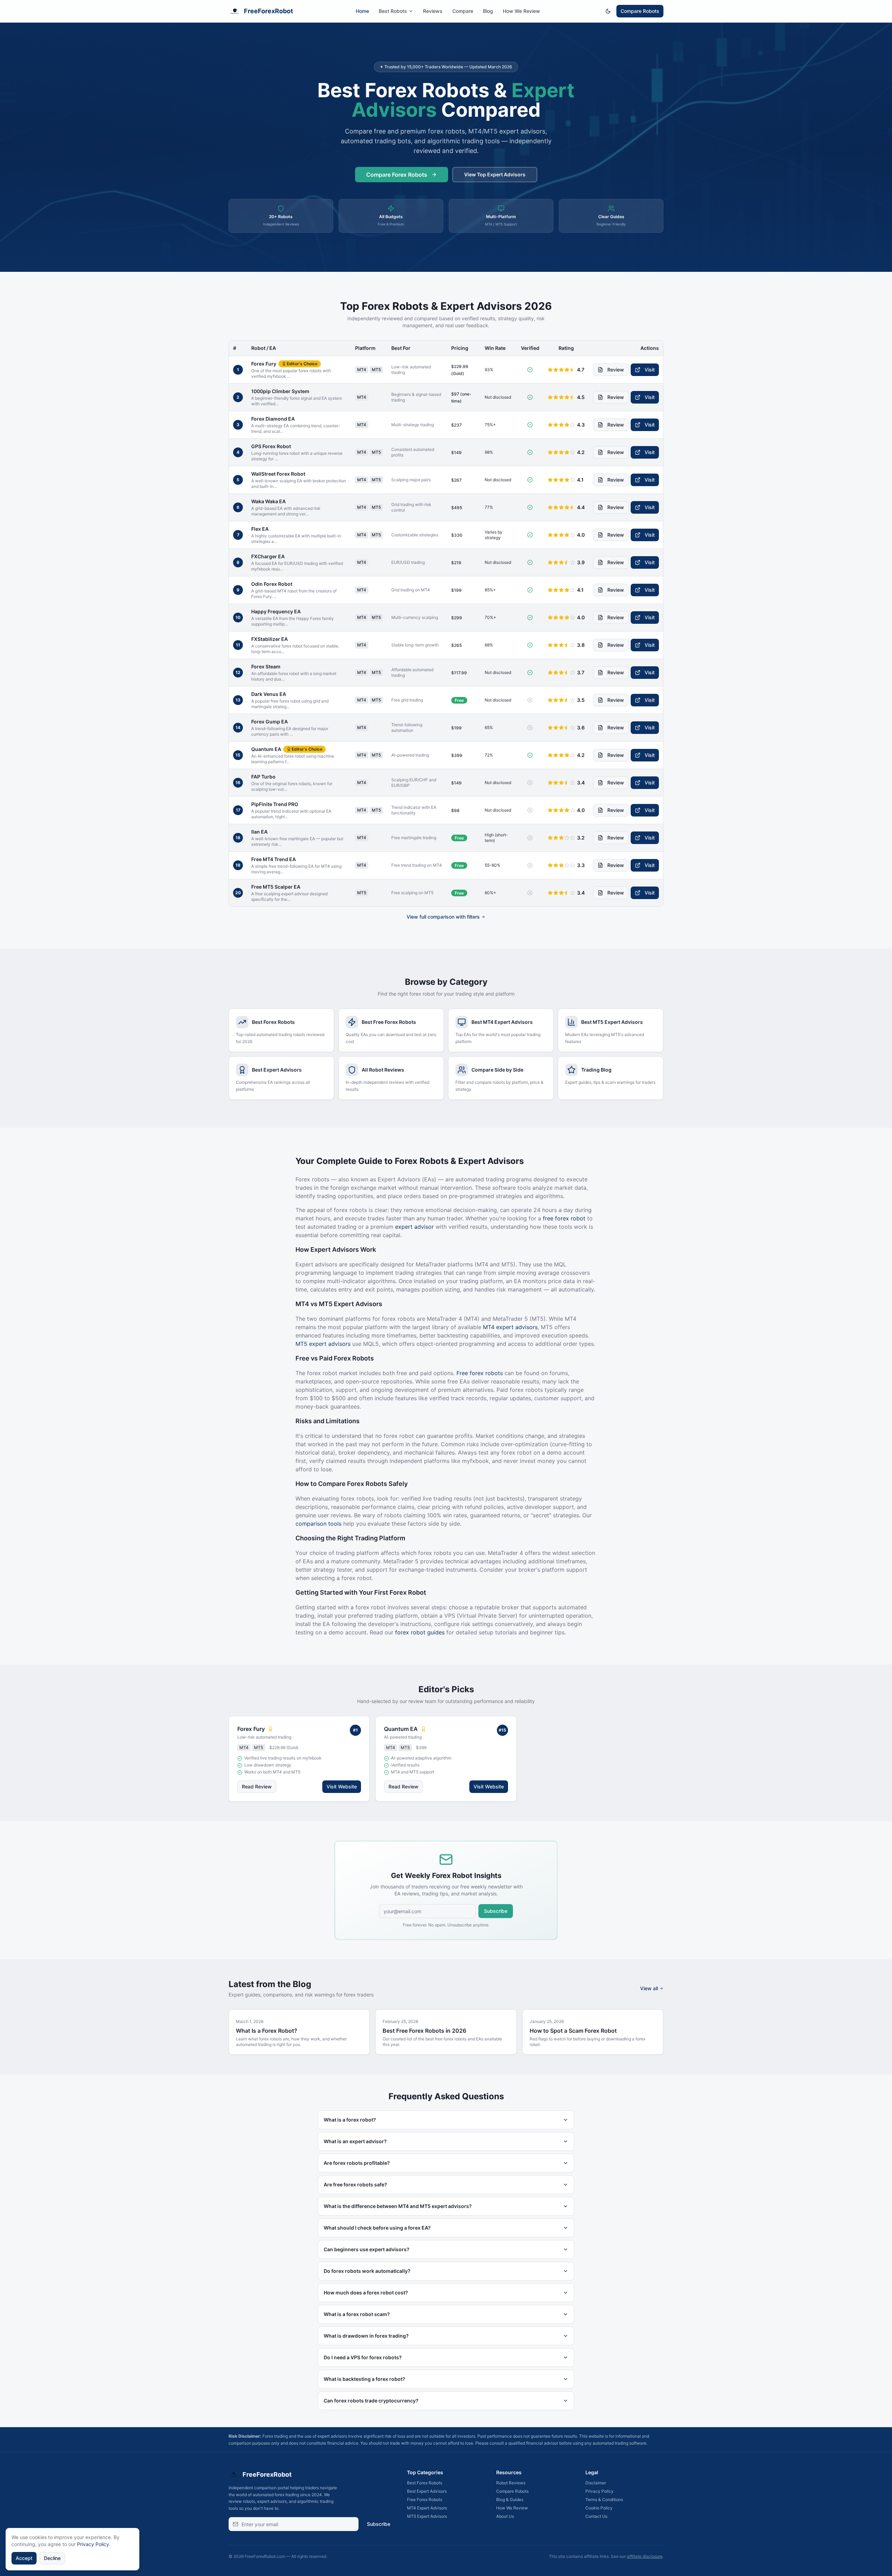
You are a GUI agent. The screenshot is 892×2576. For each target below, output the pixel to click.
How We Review (521, 11)
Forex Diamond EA (273, 419)
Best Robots (393, 11)
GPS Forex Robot (271, 446)
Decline (52, 2558)
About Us (505, 2516)
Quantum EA (266, 749)
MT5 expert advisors (323, 1344)
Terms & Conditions (604, 2500)
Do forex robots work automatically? (367, 2271)
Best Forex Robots (425, 2483)
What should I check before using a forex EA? (377, 2228)
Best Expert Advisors (427, 2491)
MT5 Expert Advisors (427, 2516)
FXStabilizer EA (270, 639)
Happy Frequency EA (276, 611)
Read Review (257, 1787)
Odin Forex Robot (272, 584)
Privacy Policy (599, 2491)
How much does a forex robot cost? (366, 2293)
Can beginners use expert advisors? (367, 2249)
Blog (488, 11)
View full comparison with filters (443, 917)
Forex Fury (264, 364)
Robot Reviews (511, 2483)
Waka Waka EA (268, 501)
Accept (24, 2558)
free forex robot (564, 1218)
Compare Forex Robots (397, 175)
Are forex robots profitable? (357, 2163)
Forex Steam (266, 666)
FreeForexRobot (268, 11)
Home (362, 11)
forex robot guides (420, 1632)
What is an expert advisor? (355, 2141)
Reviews (433, 11)
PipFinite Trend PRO (275, 804)
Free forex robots (480, 1373)
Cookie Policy (599, 2508)
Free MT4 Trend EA (274, 859)
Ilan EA (259, 832)
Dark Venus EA (269, 694)
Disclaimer (596, 2483)
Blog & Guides (510, 2500)
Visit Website (342, 1787)
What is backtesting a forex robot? (364, 2379)
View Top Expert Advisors (495, 174)
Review (616, 370)
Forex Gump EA (270, 722)
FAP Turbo (263, 777)
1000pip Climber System (280, 391)
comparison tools (318, 1524)
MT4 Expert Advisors (427, 2508)
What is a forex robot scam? (357, 2314)
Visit (650, 370)
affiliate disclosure (645, 2556)
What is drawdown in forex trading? (366, 2336)
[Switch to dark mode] (608, 11)
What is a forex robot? (350, 2120)
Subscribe (496, 1911)
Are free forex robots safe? (355, 2184)
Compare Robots (640, 11)
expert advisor (414, 1227)
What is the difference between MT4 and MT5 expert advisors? (398, 2206)
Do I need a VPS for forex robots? (363, 2357)
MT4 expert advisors (510, 1327)
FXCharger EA (268, 556)
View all (649, 1988)
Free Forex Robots (425, 2500)
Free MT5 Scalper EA (276, 887)
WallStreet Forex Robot (278, 474)
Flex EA (260, 529)
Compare (463, 11)
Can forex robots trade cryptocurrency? (371, 2401)
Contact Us (596, 2516)
